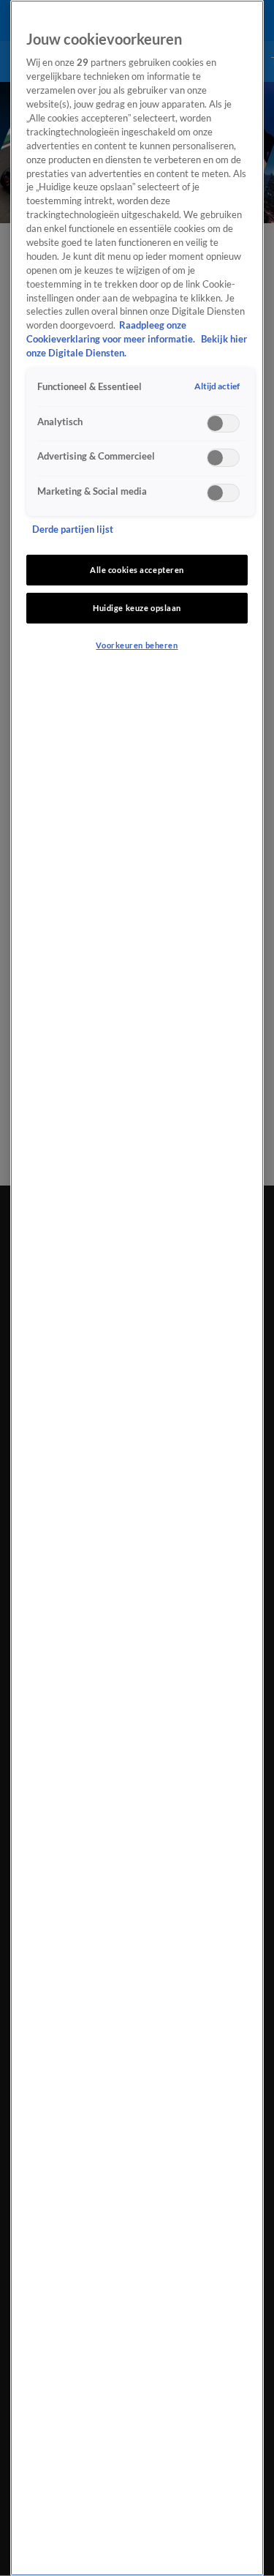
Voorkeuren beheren (137, 645)
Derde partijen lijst (73, 529)
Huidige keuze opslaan (137, 608)
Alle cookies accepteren (137, 570)
